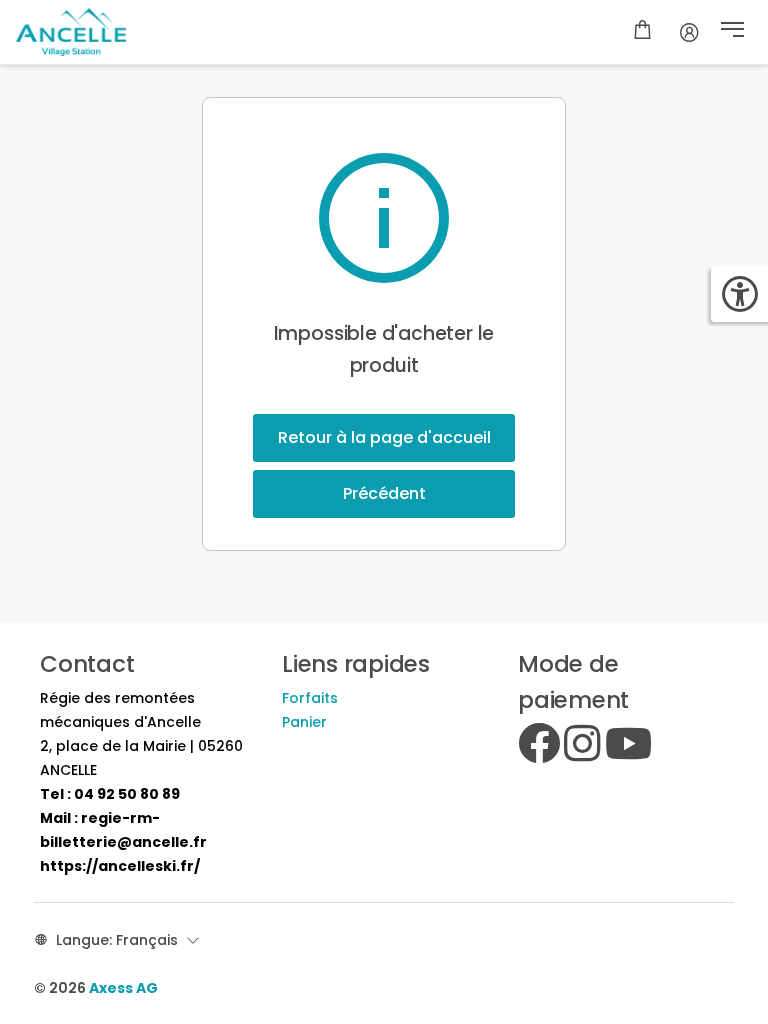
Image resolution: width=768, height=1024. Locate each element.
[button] (732, 32)
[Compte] (689, 32)
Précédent (384, 493)
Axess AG (123, 988)
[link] (110, 794)
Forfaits (310, 698)
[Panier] (642, 32)
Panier (304, 722)
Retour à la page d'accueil (384, 437)
